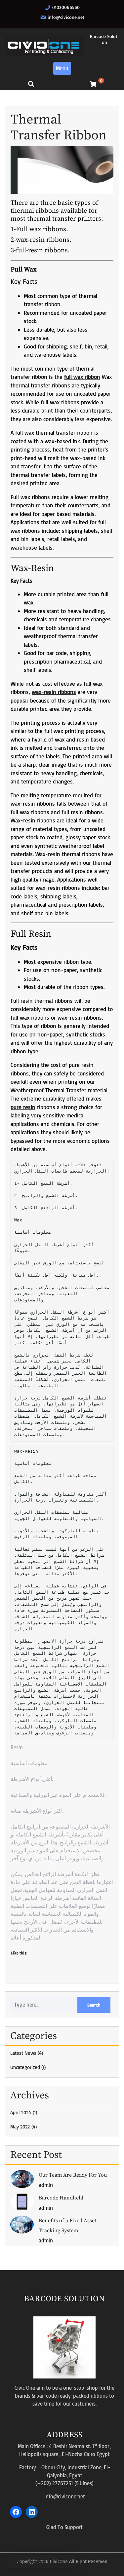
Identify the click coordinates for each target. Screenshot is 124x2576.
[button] (42, 2561)
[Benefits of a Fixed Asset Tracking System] (22, 2224)
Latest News (23, 2053)
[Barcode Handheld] (22, 2201)
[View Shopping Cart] (93, 84)
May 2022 (20, 2127)
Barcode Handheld (61, 2198)
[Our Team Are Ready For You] (22, 2178)
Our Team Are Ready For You (73, 2175)
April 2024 (21, 2112)
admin (46, 2185)
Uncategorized (25, 2067)
